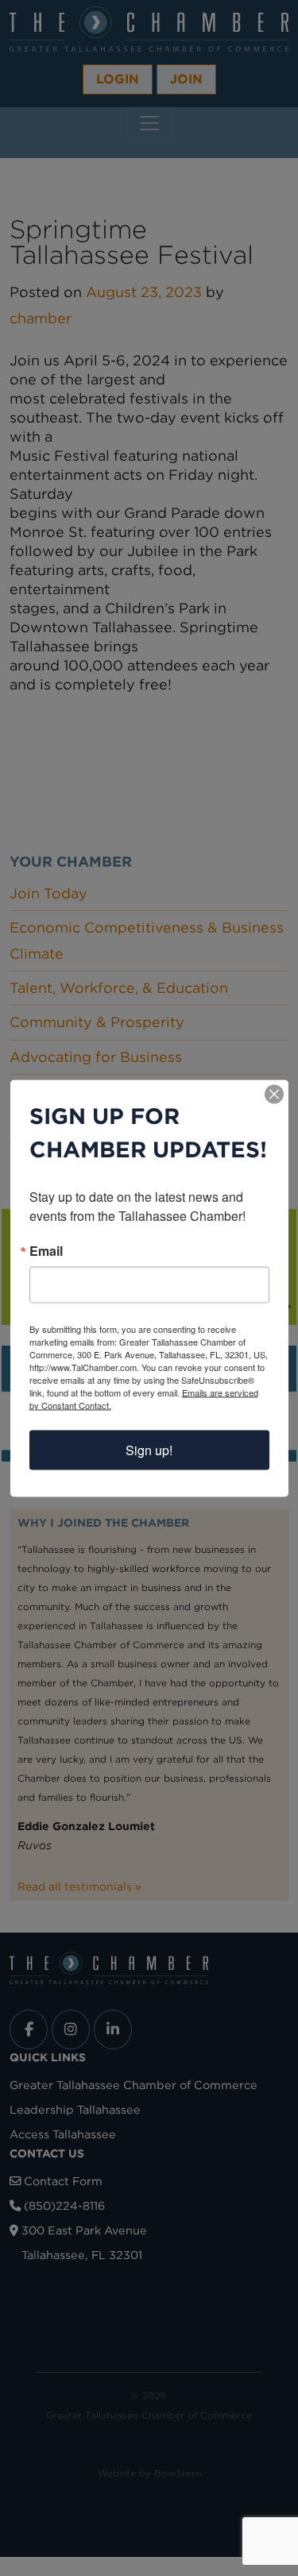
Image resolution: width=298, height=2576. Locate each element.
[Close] (274, 1094)
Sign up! (149, 1449)
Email (46, 1250)
